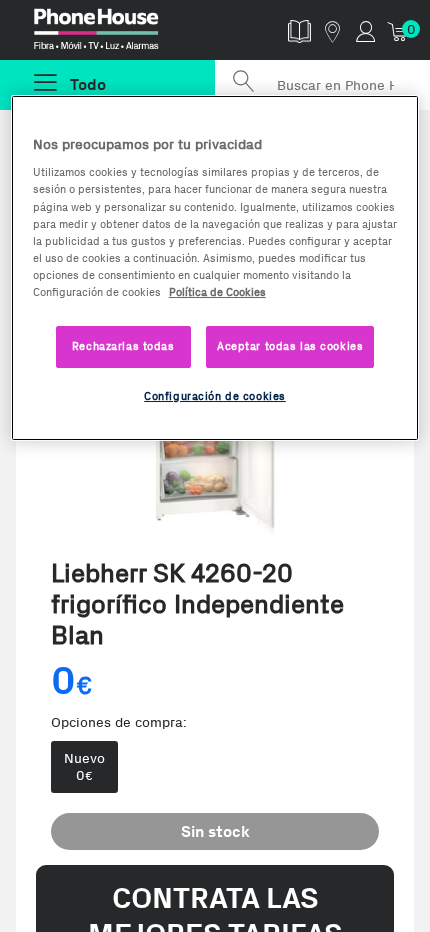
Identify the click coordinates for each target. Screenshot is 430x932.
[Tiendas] (332, 30)
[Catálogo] (299, 30)
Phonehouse (116, 34)
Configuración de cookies (215, 396)
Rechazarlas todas (123, 346)
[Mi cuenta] (365, 30)
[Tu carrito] (398, 30)
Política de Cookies (217, 292)
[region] (215, 268)
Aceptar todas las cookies (290, 346)
